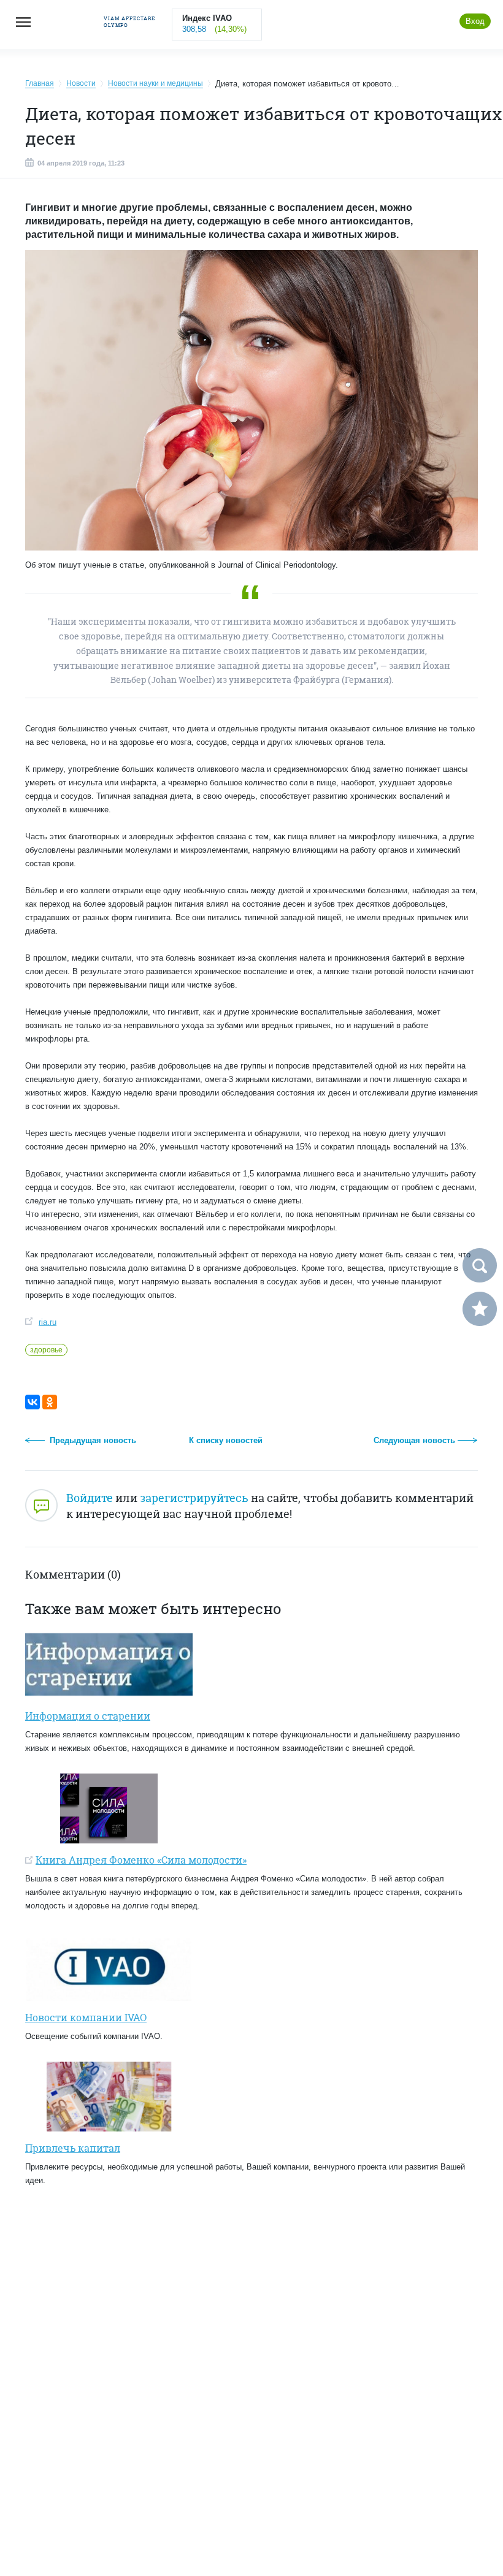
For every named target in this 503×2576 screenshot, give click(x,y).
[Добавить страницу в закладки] (480, 1309)
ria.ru (48, 1322)
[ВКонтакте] (33, 1402)
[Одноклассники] (50, 1402)
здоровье (46, 1350)
